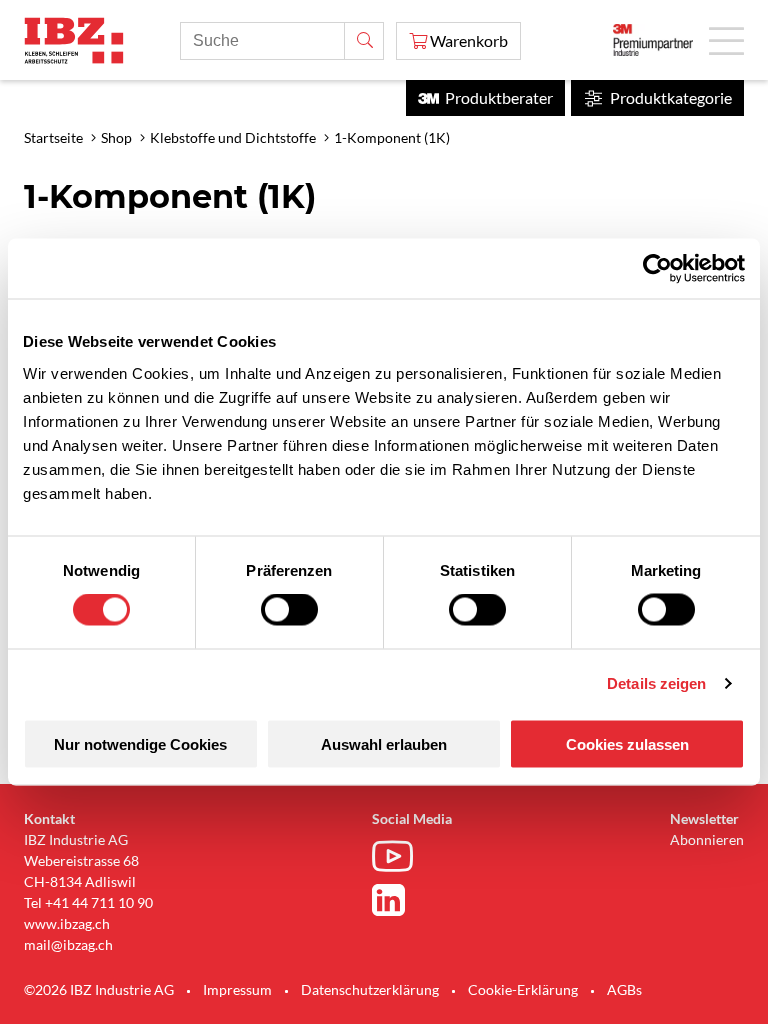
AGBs (624, 989)
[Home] (74, 40)
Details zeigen (656, 683)
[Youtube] (397, 859)
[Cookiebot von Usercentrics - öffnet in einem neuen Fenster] (657, 269)
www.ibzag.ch (67, 923)
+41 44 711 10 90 (99, 902)
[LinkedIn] (397, 900)
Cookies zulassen (627, 743)
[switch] (289, 610)
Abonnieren (707, 839)
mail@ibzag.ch (68, 944)
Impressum (237, 989)
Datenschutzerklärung (370, 989)
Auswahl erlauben (384, 743)
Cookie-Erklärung (523, 989)
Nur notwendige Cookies (140, 743)
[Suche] (364, 41)
